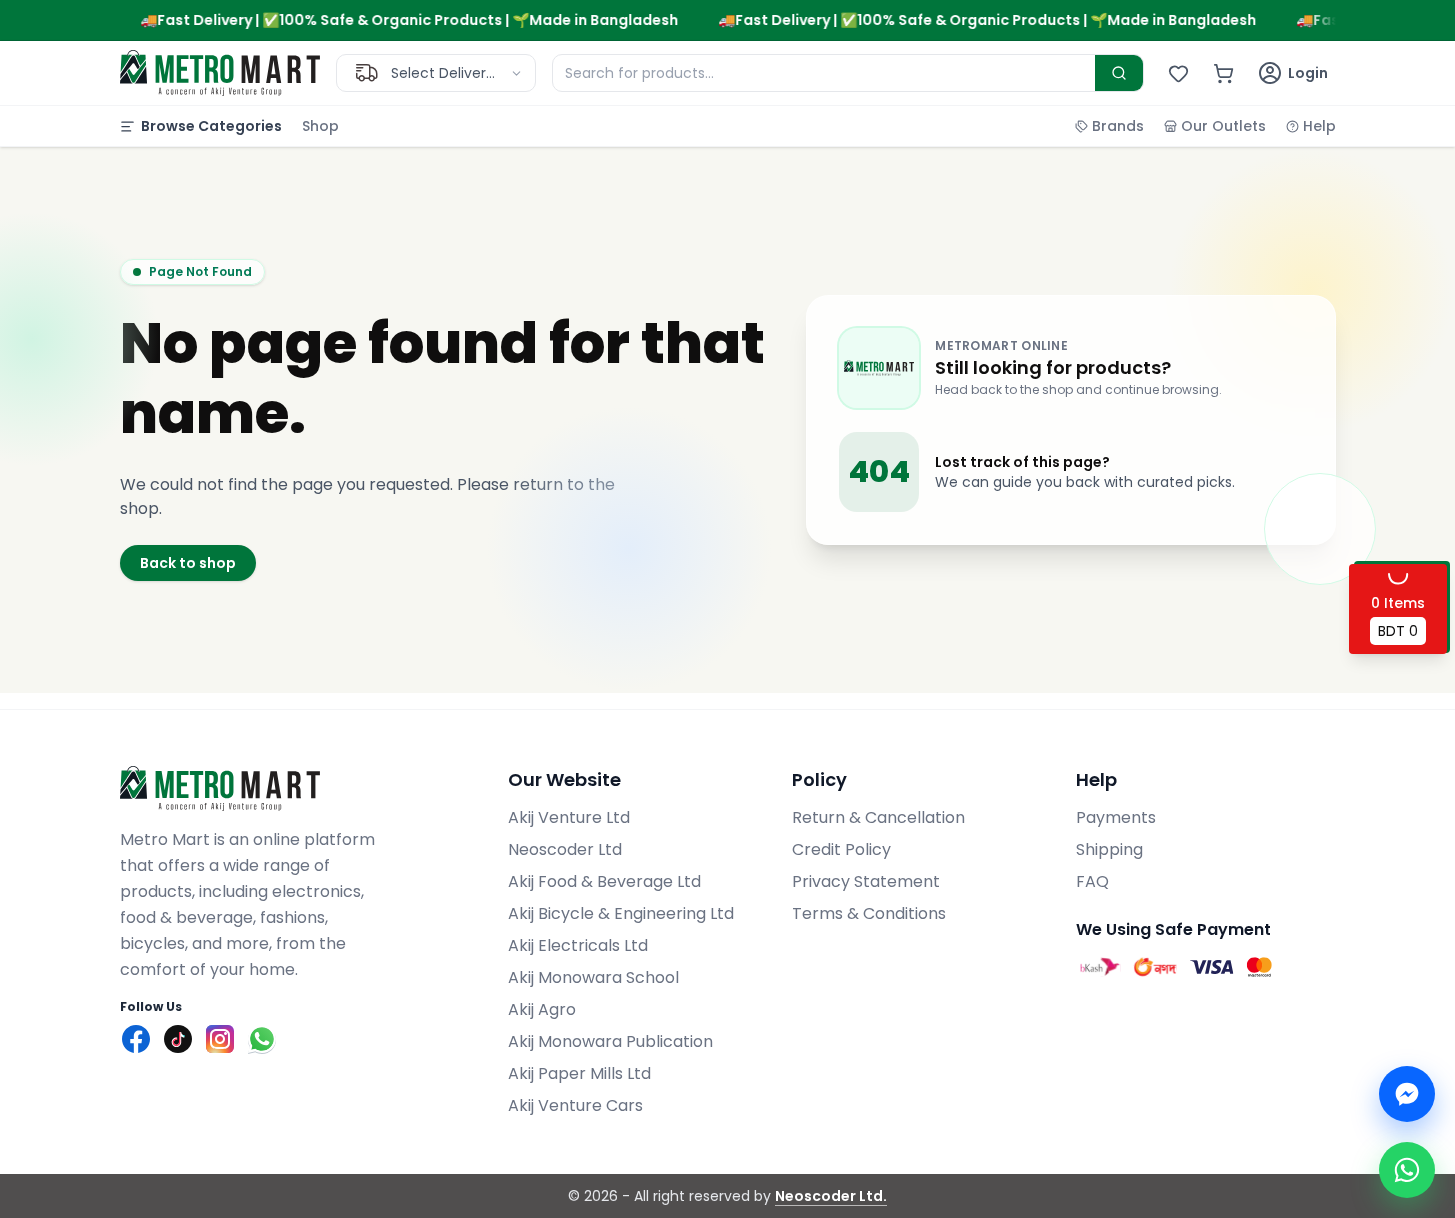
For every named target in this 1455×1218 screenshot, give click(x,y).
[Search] (1119, 73)
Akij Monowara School (593, 977)
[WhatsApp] (262, 1039)
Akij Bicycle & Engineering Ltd (621, 913)
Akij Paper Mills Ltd (579, 1073)
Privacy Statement (866, 881)
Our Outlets (1223, 126)
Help (1319, 126)
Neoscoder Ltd (565, 849)
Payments (1116, 817)
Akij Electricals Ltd (578, 945)
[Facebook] (136, 1039)
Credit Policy (841, 849)
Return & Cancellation (878, 817)
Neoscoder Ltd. (831, 1196)
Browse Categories (211, 126)
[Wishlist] (1178, 73)
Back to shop (188, 563)
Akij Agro (542, 1009)
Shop (320, 126)
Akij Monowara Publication (610, 1041)
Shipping (1109, 849)
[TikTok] (178, 1039)
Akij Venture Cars (575, 1105)
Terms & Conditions (869, 913)
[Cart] (1223, 73)
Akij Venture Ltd (569, 817)
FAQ (1092, 881)
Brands (1118, 126)
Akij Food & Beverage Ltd (604, 881)
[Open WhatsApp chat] (1407, 1170)
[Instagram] (220, 1039)
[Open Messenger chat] (1407, 1094)
